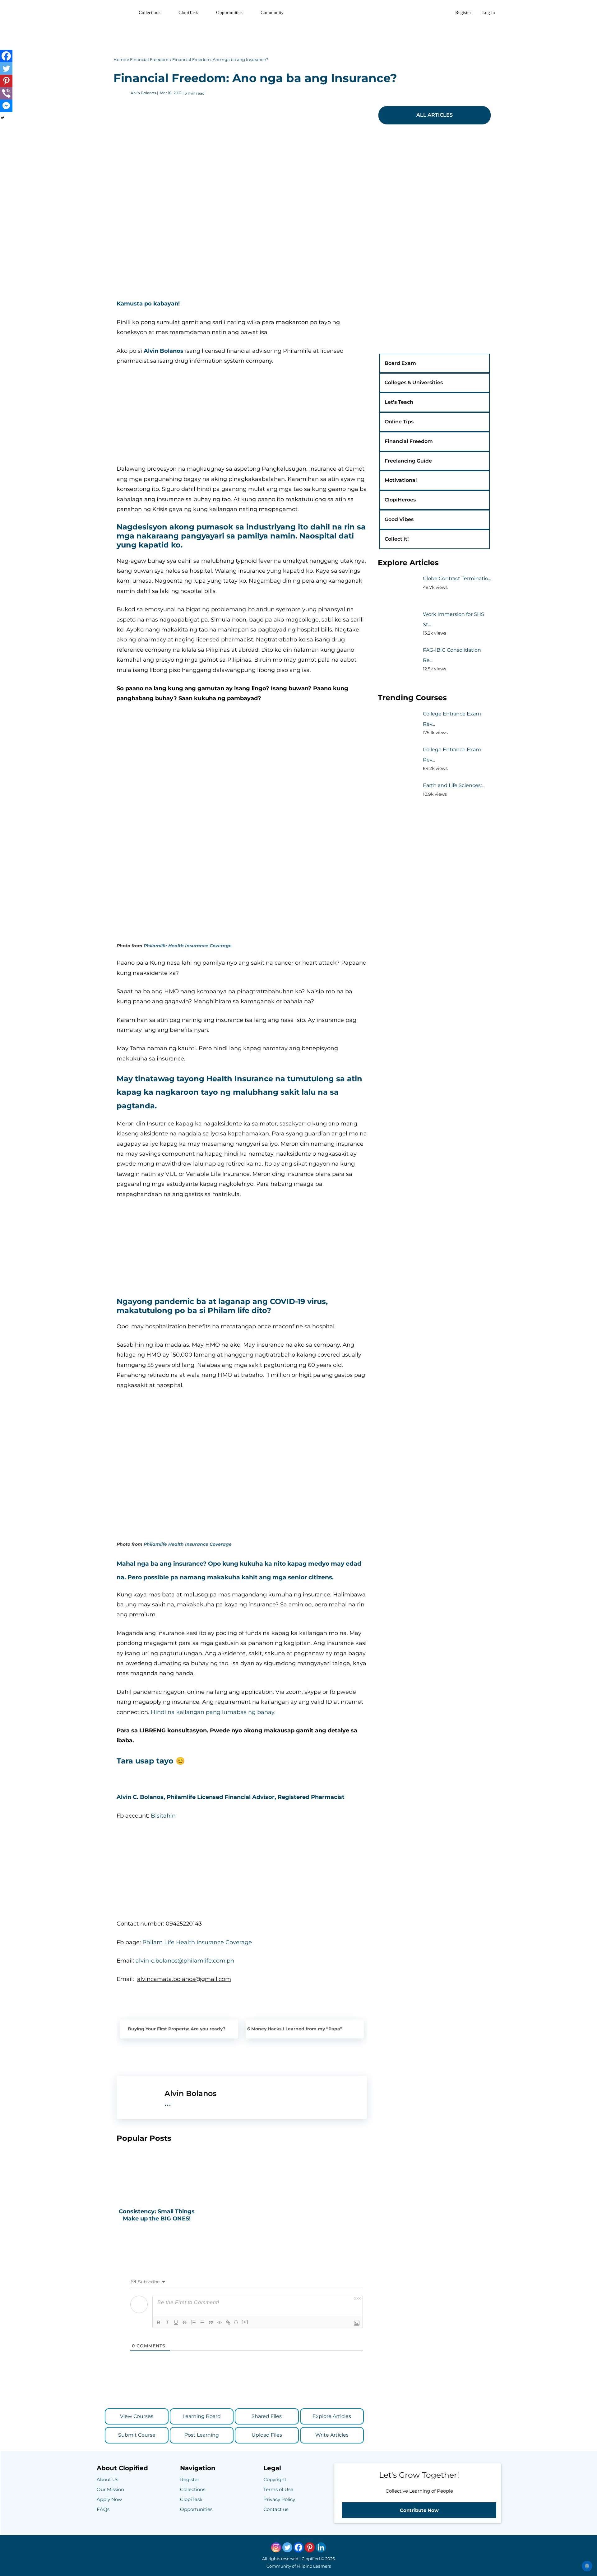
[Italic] (167, 2322)
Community (272, 12)
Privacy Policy (279, 2499)
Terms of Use (278, 2489)
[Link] (228, 2322)
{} (236, 2322)
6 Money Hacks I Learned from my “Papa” (295, 2029)
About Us (107, 2479)
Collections (150, 12)
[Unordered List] (202, 2322)
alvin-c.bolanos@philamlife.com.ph (185, 1961)
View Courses (137, 2416)
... (168, 2102)
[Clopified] (113, 12)
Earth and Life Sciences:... (454, 785)
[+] (245, 2322)
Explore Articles (332, 2416)
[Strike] (185, 2322)
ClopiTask (188, 12)
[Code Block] (220, 2322)
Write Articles (332, 2435)
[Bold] (159, 2322)
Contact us (276, 2509)
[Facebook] (6, 56)
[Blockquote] (211, 2322)
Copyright (275, 2479)
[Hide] (2, 118)
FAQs (103, 2509)
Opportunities (229, 12)
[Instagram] (276, 2547)
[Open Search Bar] (441, 12)
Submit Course (137, 2435)
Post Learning (202, 2435)
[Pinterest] (6, 81)
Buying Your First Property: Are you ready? (177, 2029)
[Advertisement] (298, 39)
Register (463, 12)
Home (120, 59)
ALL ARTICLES (435, 115)
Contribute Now (419, 2510)
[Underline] (176, 2322)
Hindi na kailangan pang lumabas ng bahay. (213, 1712)
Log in (489, 12)
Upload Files (267, 2435)
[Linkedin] (321, 2547)
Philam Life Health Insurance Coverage (197, 1942)
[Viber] (6, 93)
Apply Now (109, 2499)
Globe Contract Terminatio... (457, 578)
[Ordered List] (193, 2322)
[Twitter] (6, 68)
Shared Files (267, 2416)
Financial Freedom (149, 59)
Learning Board (202, 2416)
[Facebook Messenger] (6, 106)
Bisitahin (163, 1816)
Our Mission (110, 2489)
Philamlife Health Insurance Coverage (188, 946)
